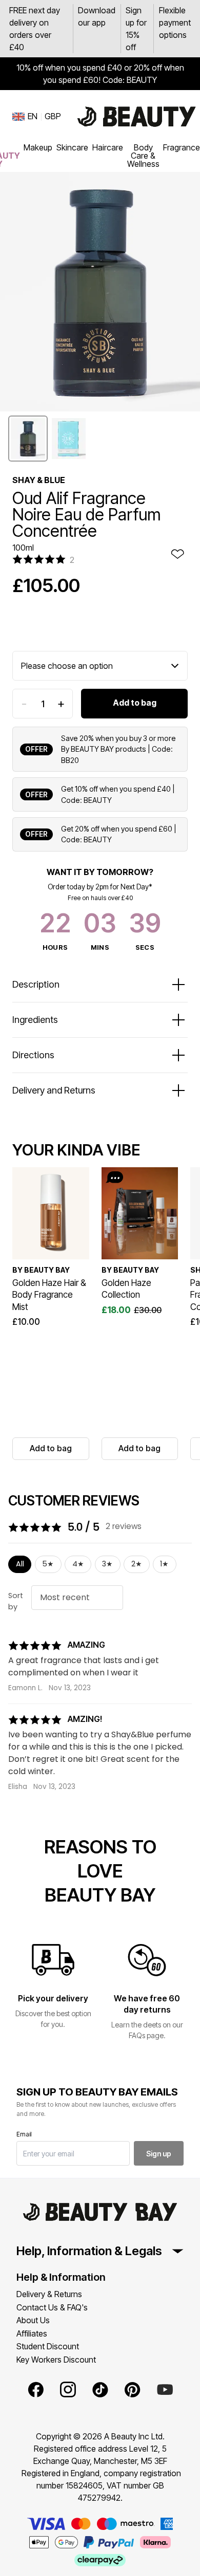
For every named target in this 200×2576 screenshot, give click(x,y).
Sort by (16, 1601)
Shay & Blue (39, 480)
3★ (107, 1564)
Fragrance (182, 147)
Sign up (159, 2154)
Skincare (72, 147)
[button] (28, 439)
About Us (33, 2320)
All (20, 1564)
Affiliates (32, 2333)
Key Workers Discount (56, 2360)
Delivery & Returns (49, 2294)
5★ (48, 1564)
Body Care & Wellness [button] (143, 156)
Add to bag (135, 703)
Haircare (108, 147)
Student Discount (48, 2346)
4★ (78, 1564)
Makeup (38, 147)
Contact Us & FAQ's (52, 2307)
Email (24, 2134)
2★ (137, 1564)
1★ (164, 1564)
